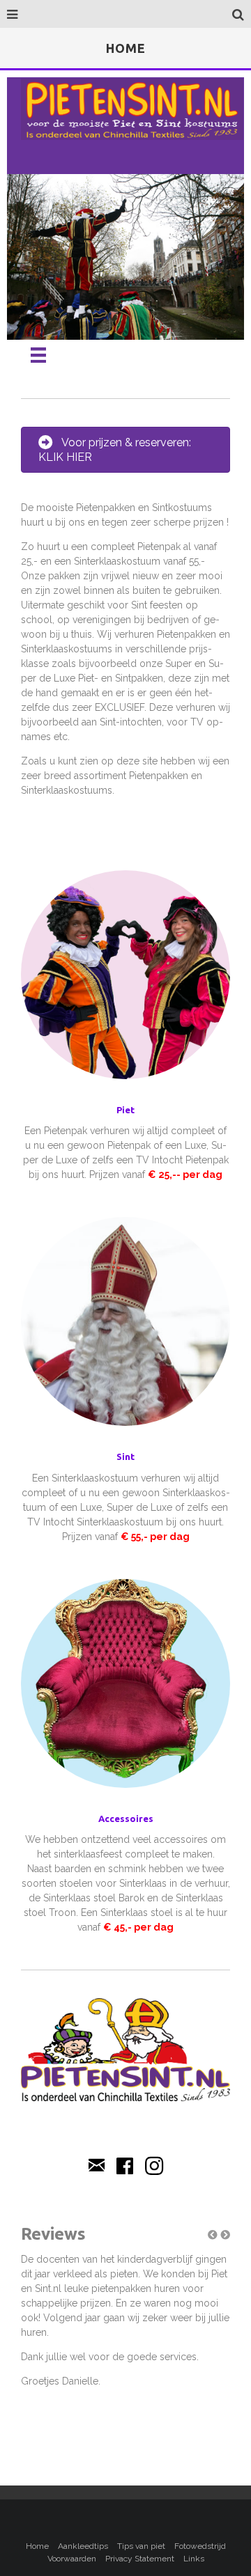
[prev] (42, 276)
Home (37, 2546)
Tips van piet (141, 2546)
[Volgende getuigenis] (225, 2235)
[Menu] (38, 355)
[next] (209, 276)
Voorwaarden (72, 2559)
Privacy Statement (140, 2559)
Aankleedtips (83, 2546)
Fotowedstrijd (200, 2546)
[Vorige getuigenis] (213, 2235)
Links (194, 2559)
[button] (213, 2235)
